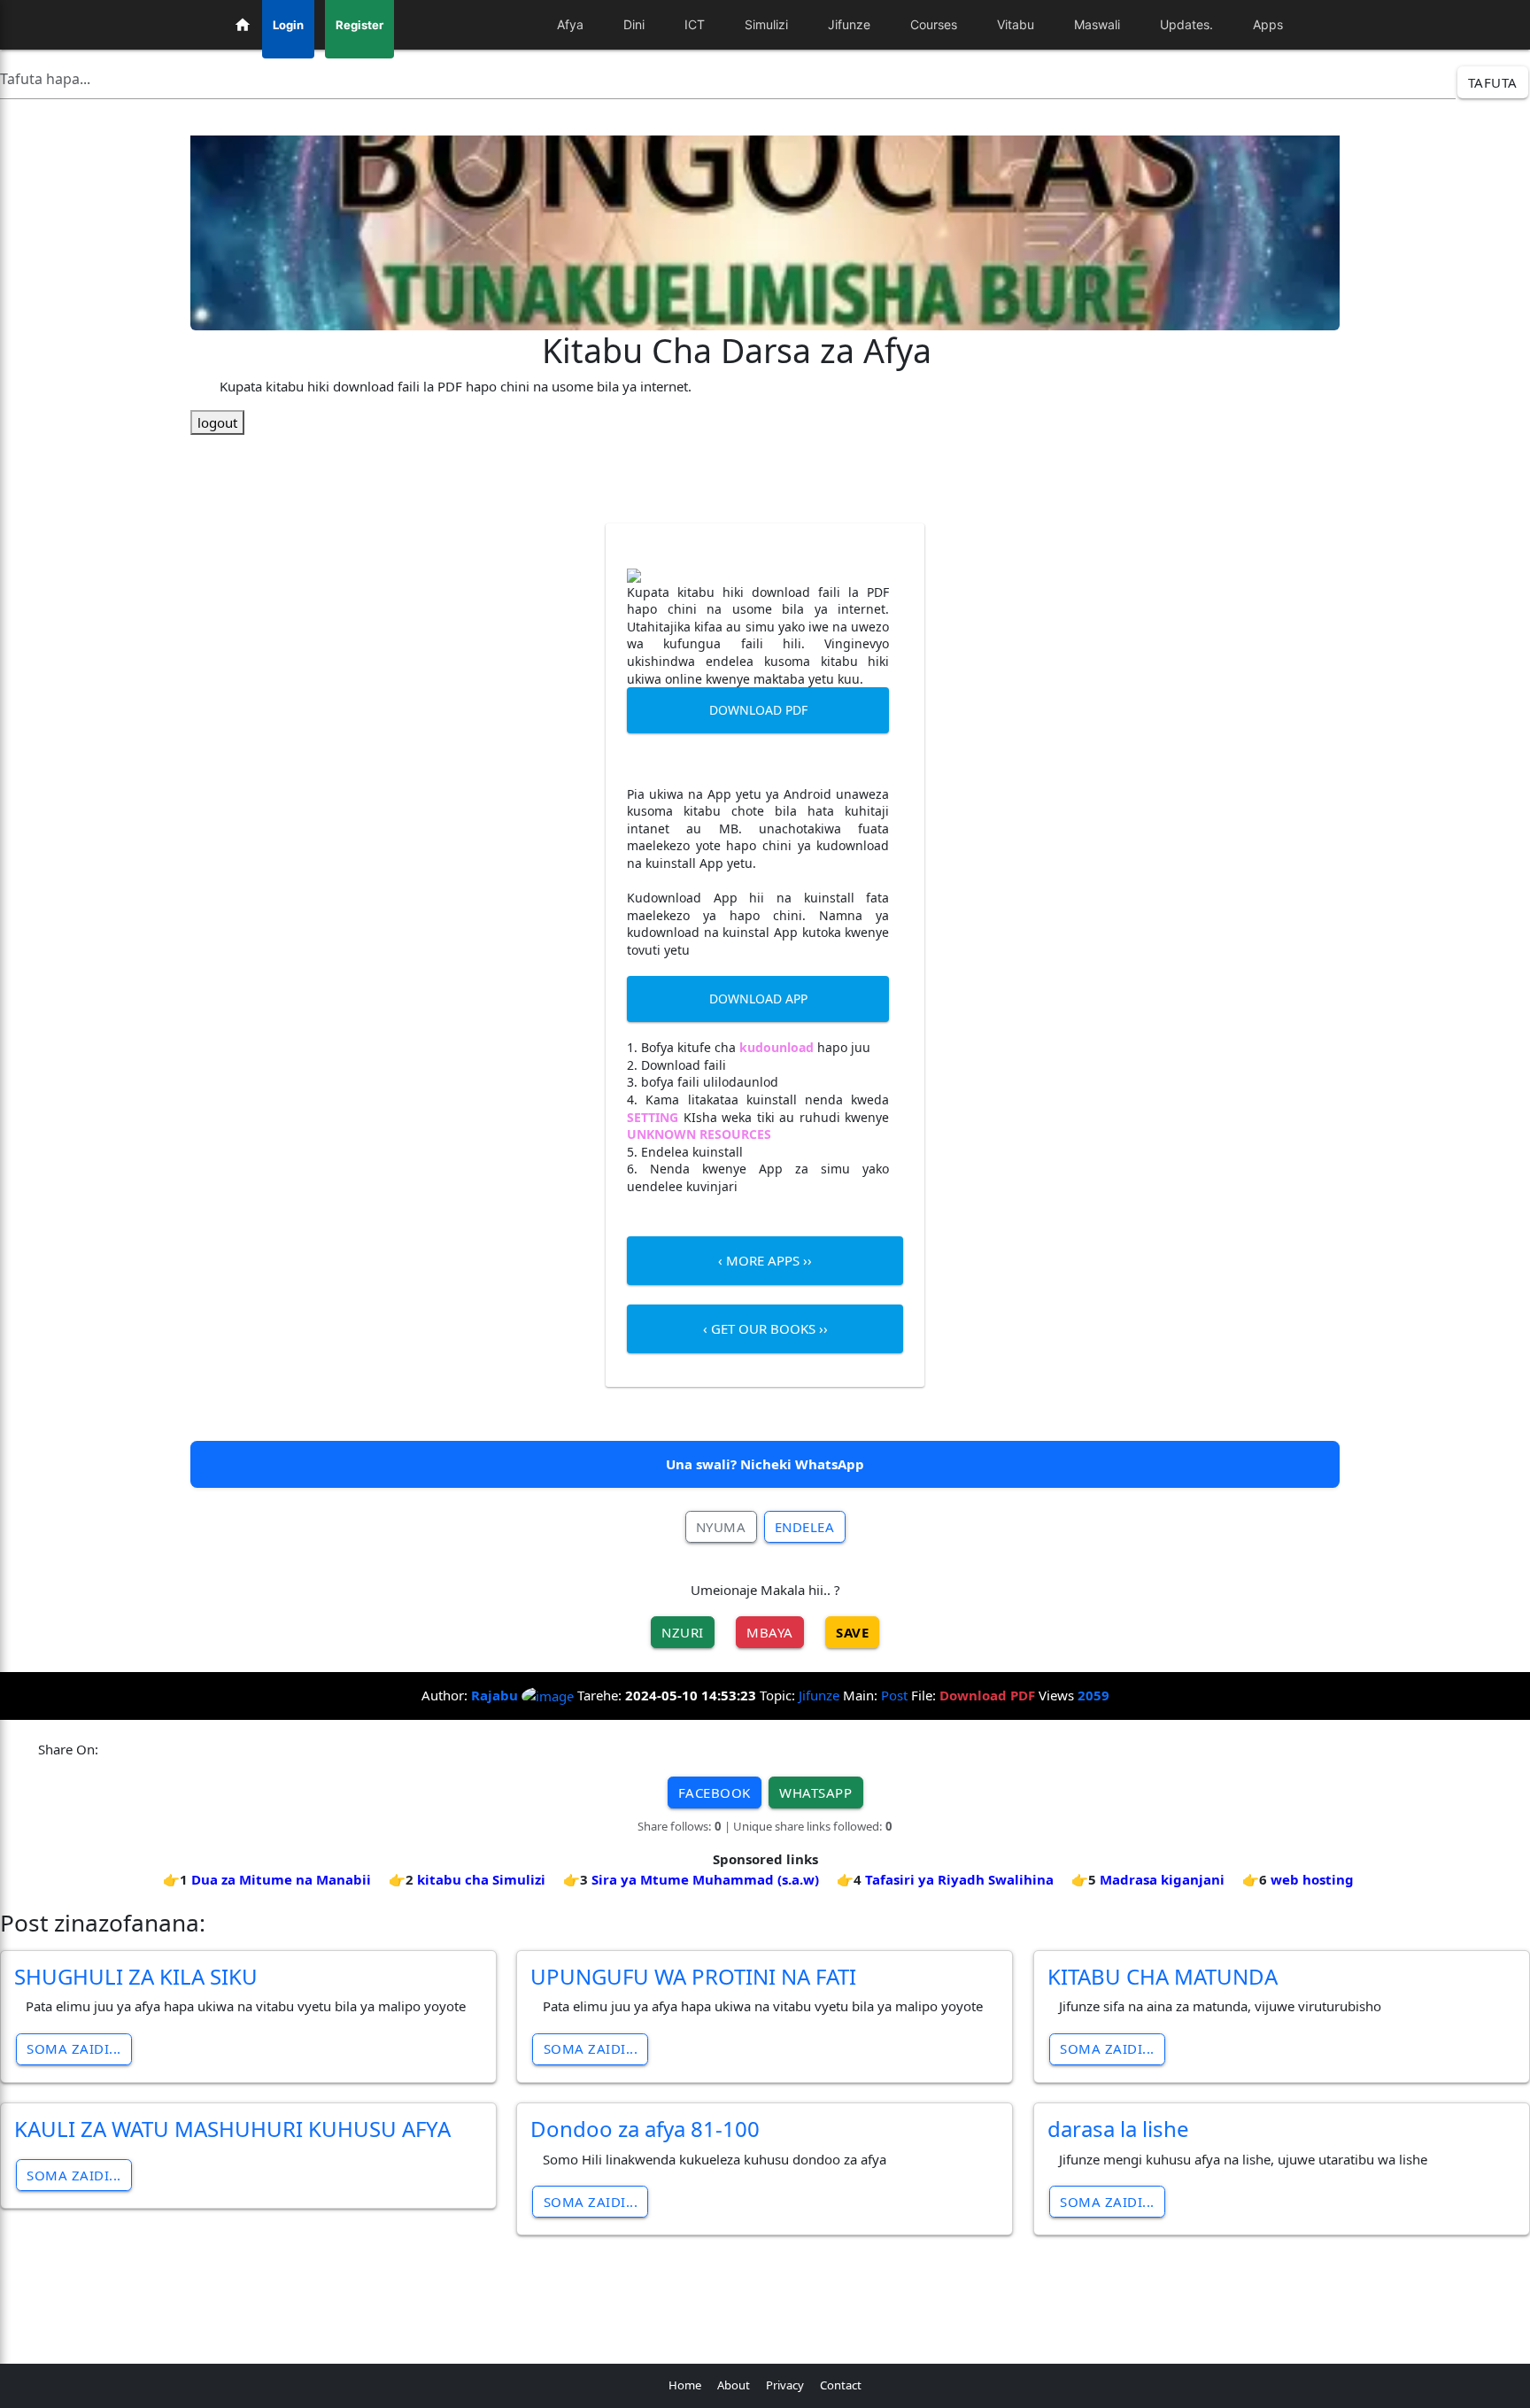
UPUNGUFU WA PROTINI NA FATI (693, 1976)
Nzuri (683, 1632)
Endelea (805, 1527)
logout (217, 422)
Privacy (785, 2385)
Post (894, 1695)
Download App (758, 999)
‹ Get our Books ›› (765, 1328)
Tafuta (1493, 82)
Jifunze (819, 1695)
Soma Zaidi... (74, 2048)
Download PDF (758, 710)
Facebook (715, 1792)
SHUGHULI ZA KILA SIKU (136, 1976)
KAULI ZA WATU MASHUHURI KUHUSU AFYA (232, 2129)
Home (685, 2385)
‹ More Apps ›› (765, 1260)
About (734, 2385)
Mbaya (770, 1632)
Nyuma (721, 1527)
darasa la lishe (1118, 2129)
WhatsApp (815, 1792)
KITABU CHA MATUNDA (1163, 1976)
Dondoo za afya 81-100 (645, 2129)
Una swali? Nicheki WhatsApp (765, 1464)
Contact (841, 2385)
